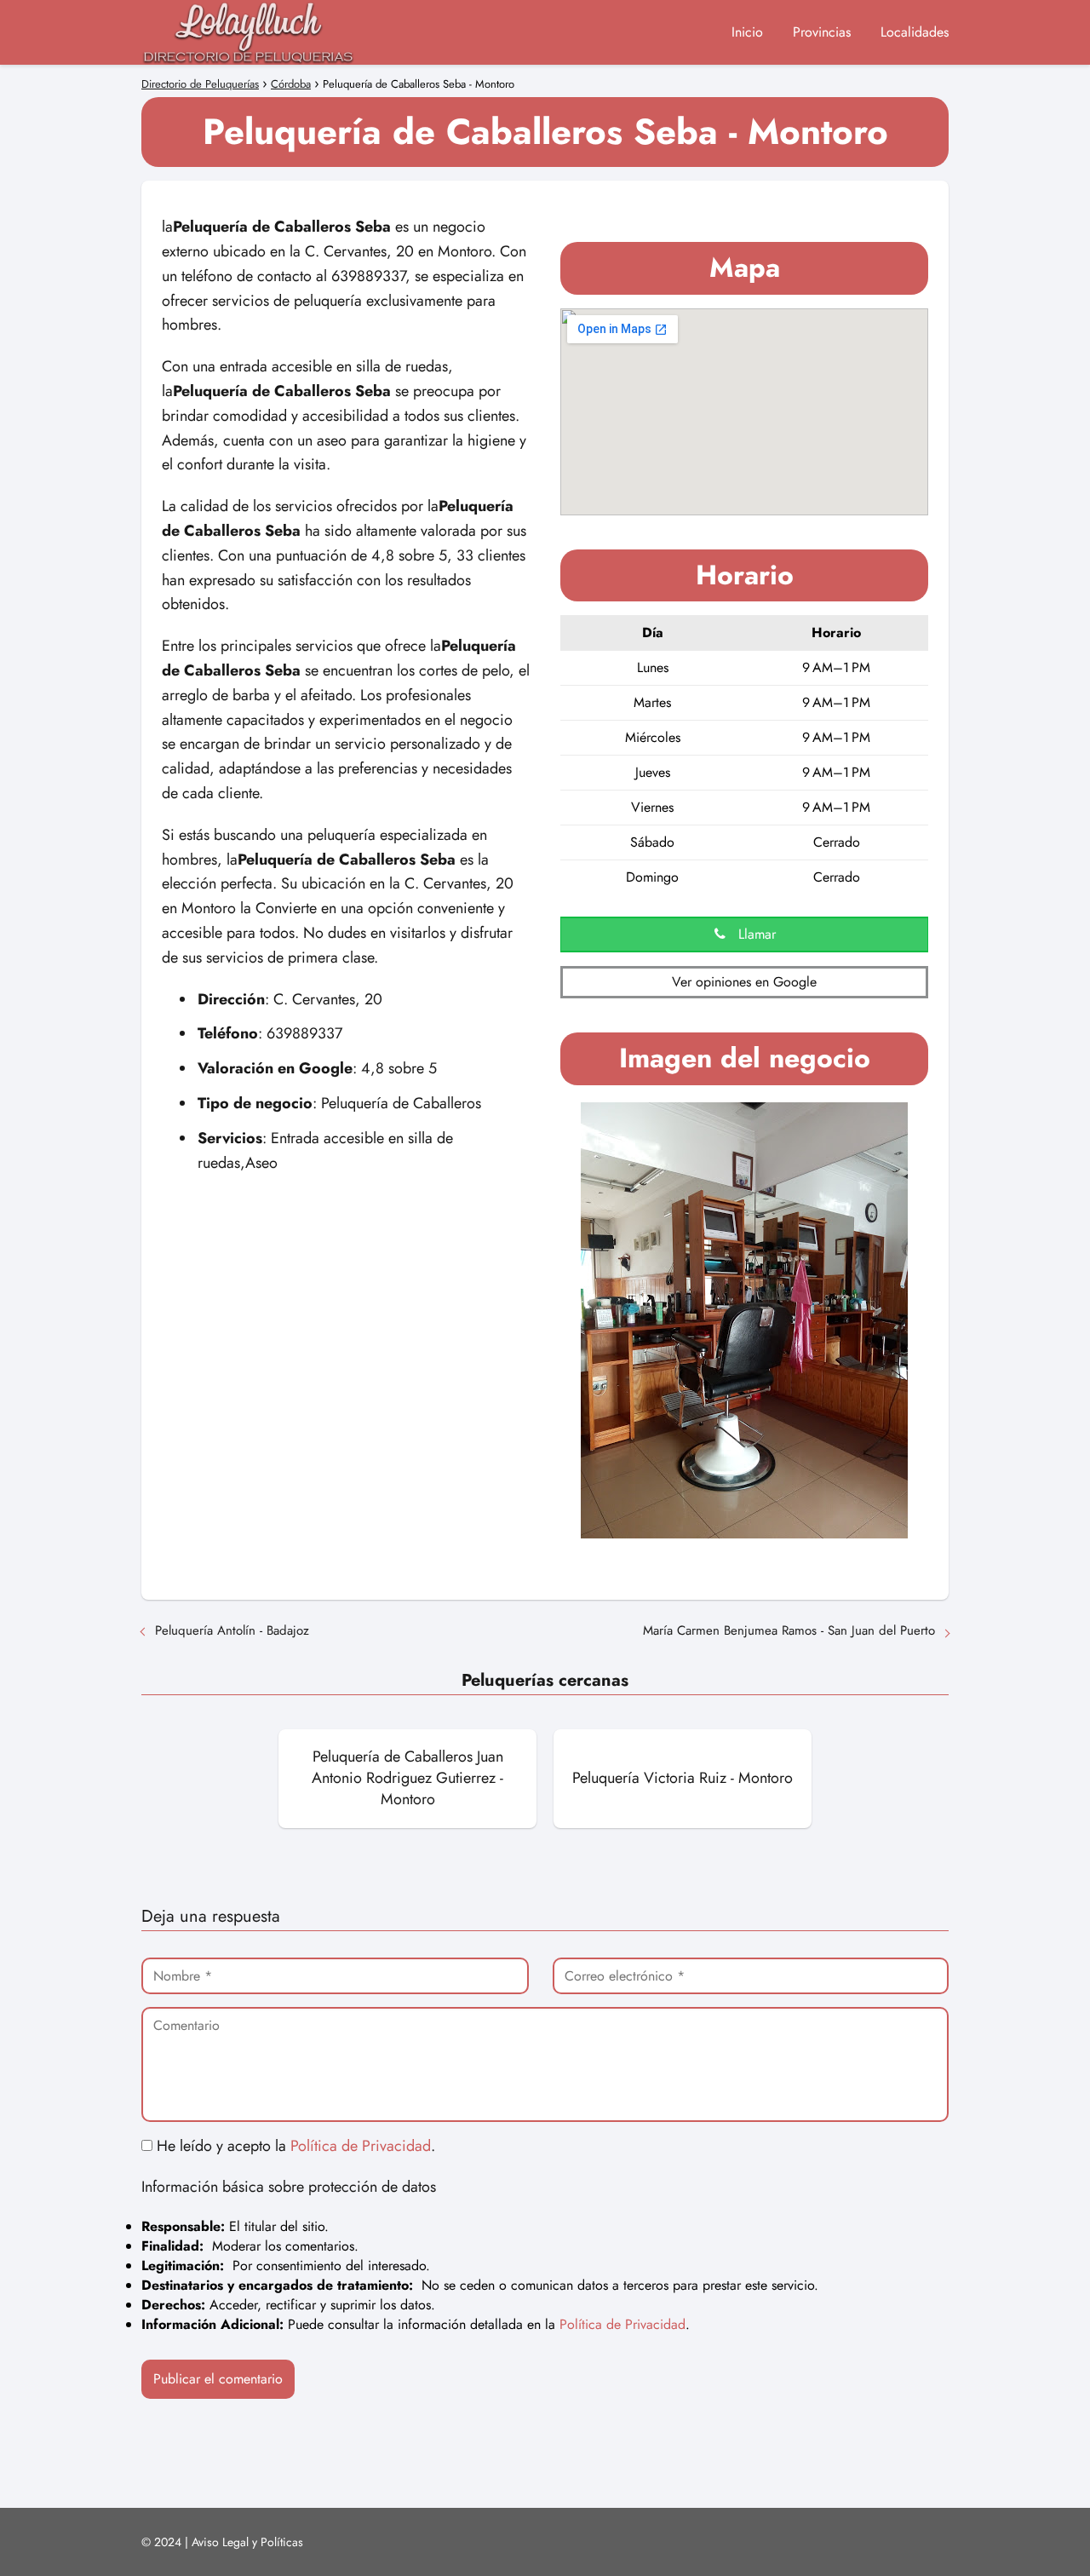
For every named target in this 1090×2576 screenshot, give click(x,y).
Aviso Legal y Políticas (247, 2542)
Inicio (747, 32)
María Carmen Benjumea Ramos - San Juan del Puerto (789, 1630)
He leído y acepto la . (294, 2146)
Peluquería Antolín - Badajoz (232, 1630)
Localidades (915, 32)
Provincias (822, 32)
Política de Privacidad (361, 2146)
